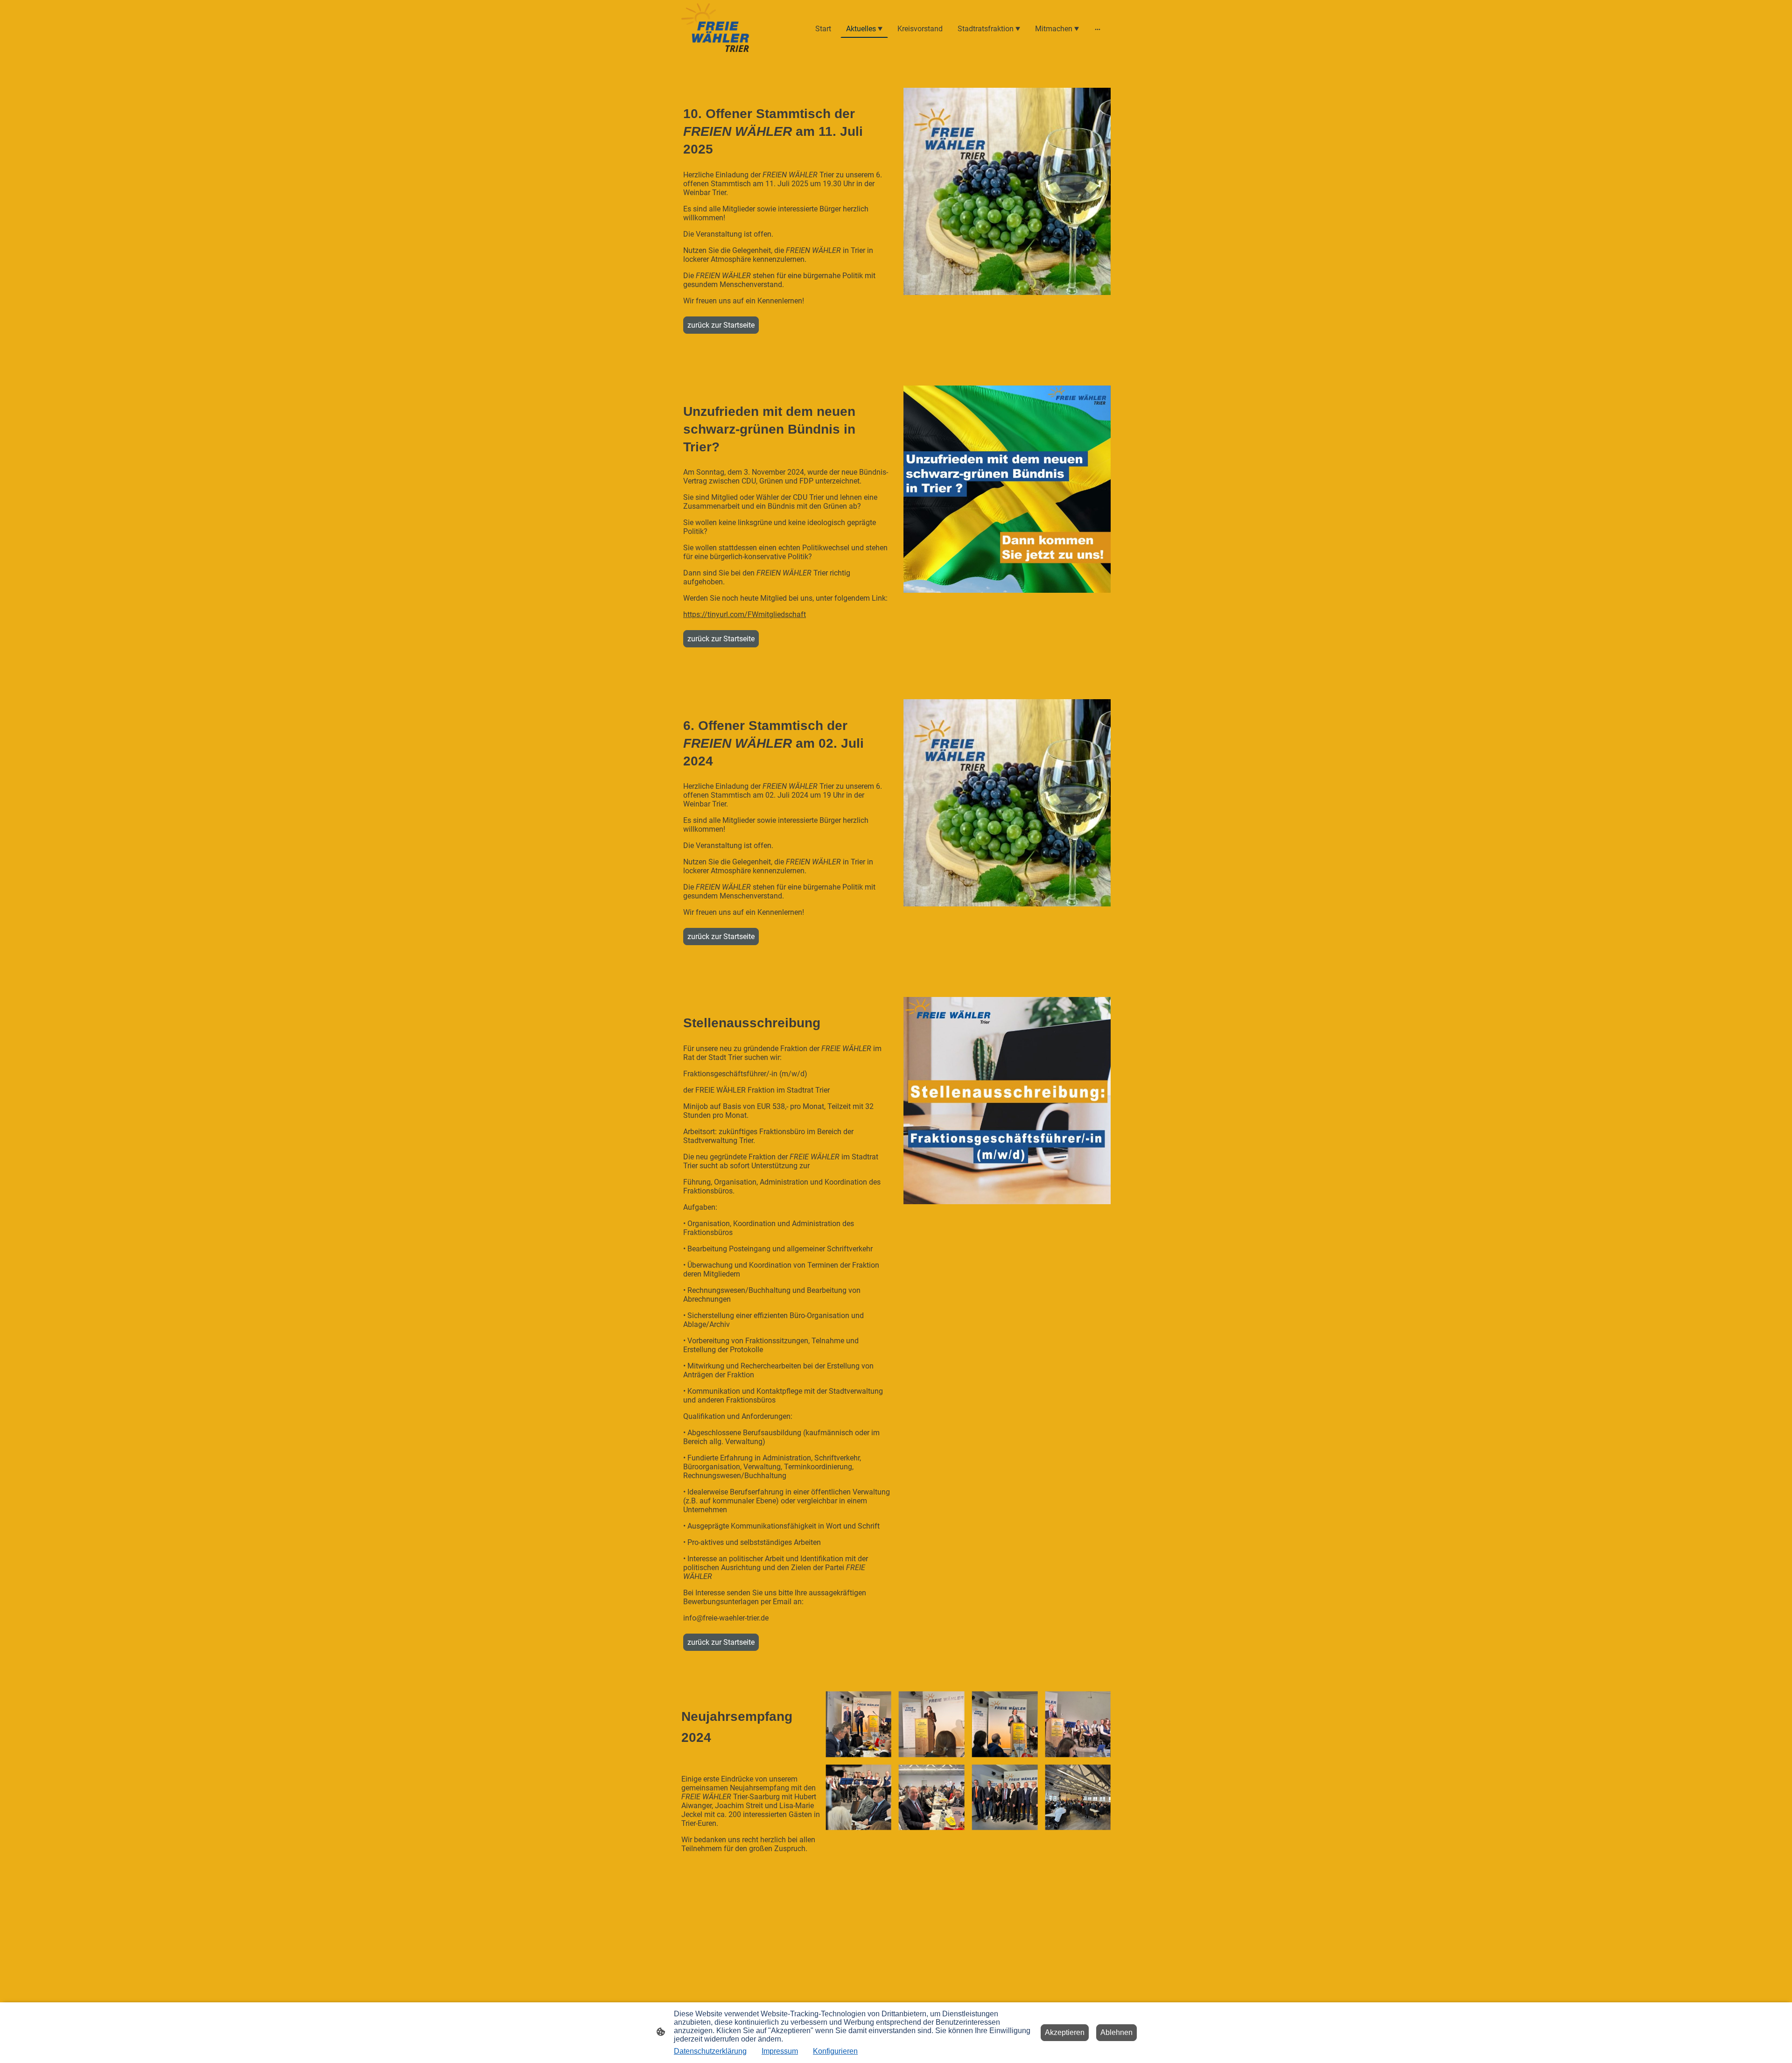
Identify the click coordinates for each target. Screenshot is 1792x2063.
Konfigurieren (835, 2051)
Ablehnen (1116, 2032)
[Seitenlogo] (716, 29)
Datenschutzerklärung (710, 2051)
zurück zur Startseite (721, 325)
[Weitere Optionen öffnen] (1098, 29)
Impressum (780, 2051)
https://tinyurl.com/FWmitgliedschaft (745, 614)
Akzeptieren (1065, 2032)
